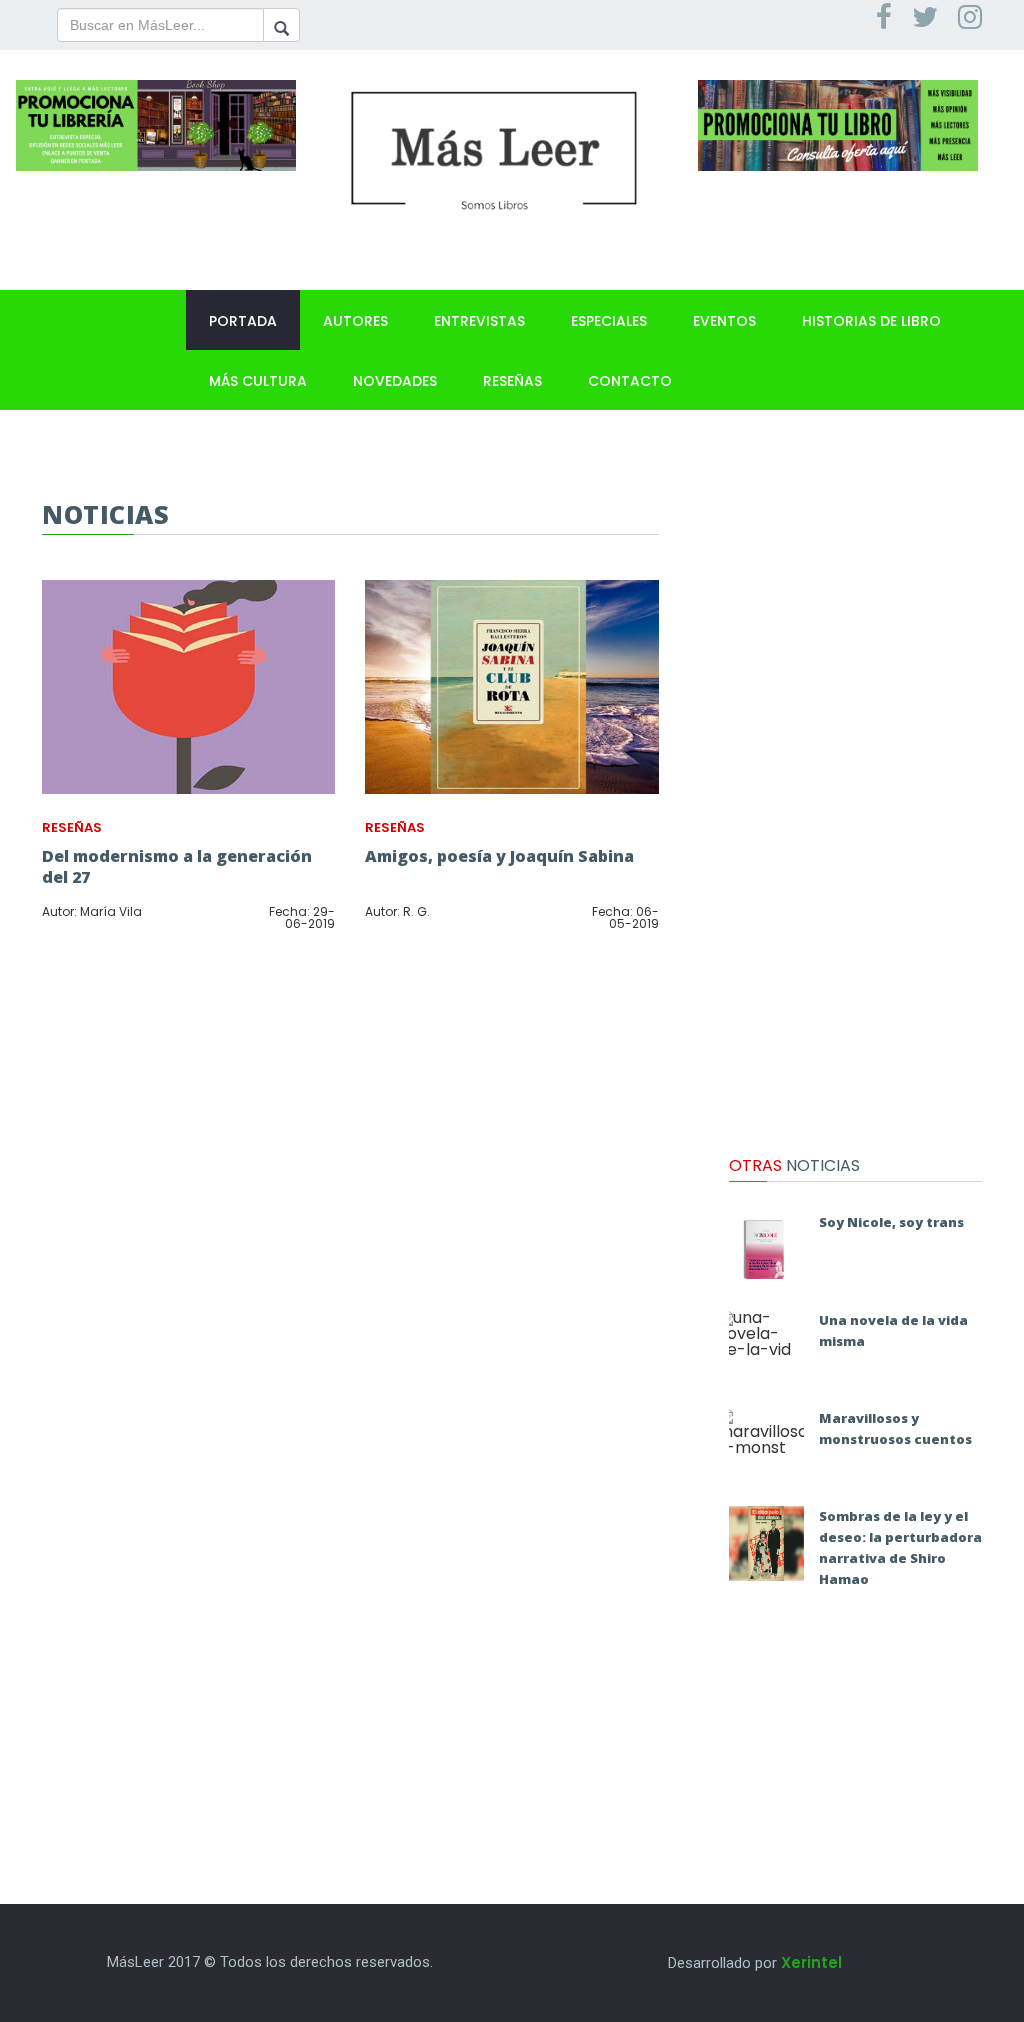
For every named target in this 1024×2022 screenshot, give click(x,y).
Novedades (395, 381)
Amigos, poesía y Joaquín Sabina (499, 856)
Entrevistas (479, 321)
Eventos (724, 321)
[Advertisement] (855, 800)
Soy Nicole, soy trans (891, 1222)
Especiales (609, 321)
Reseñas (512, 381)
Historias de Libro (871, 321)
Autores (355, 321)
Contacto (630, 381)
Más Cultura (258, 381)
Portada (243, 321)
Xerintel (811, 1962)
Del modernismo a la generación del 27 (177, 866)
